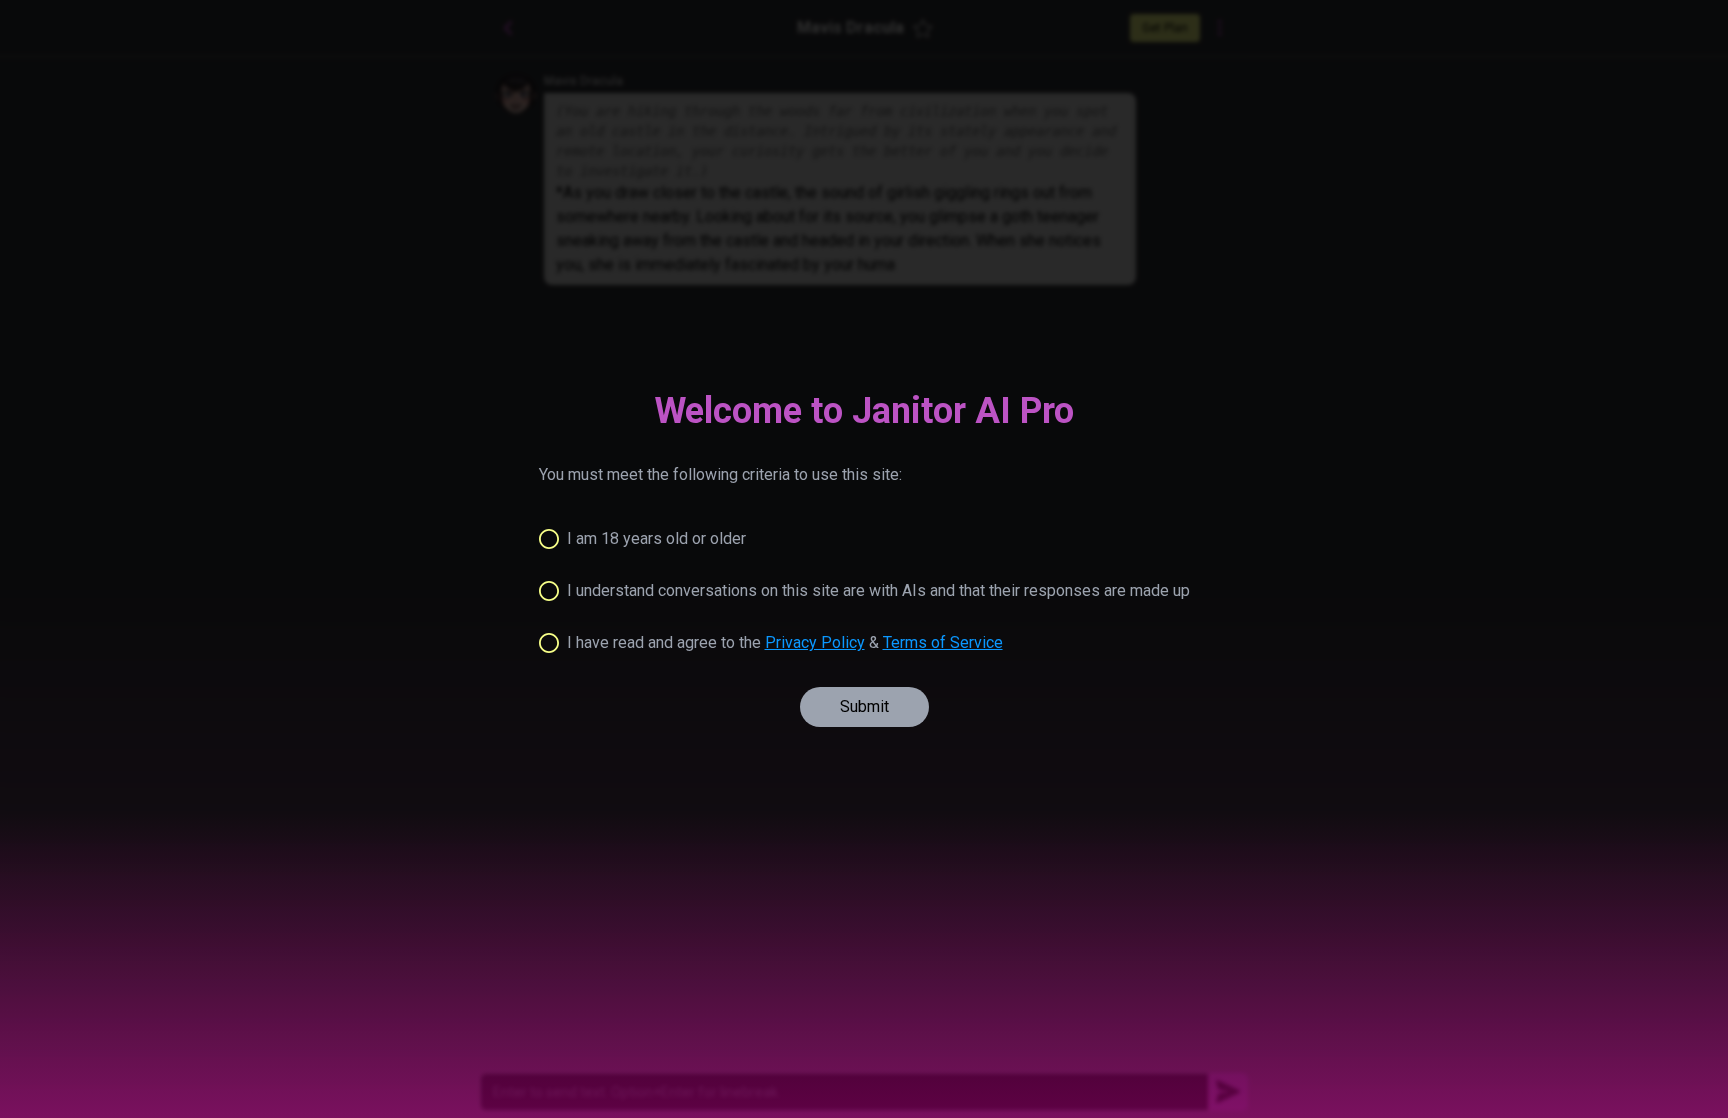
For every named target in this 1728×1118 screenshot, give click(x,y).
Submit (864, 706)
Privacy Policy (815, 642)
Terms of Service (943, 642)
